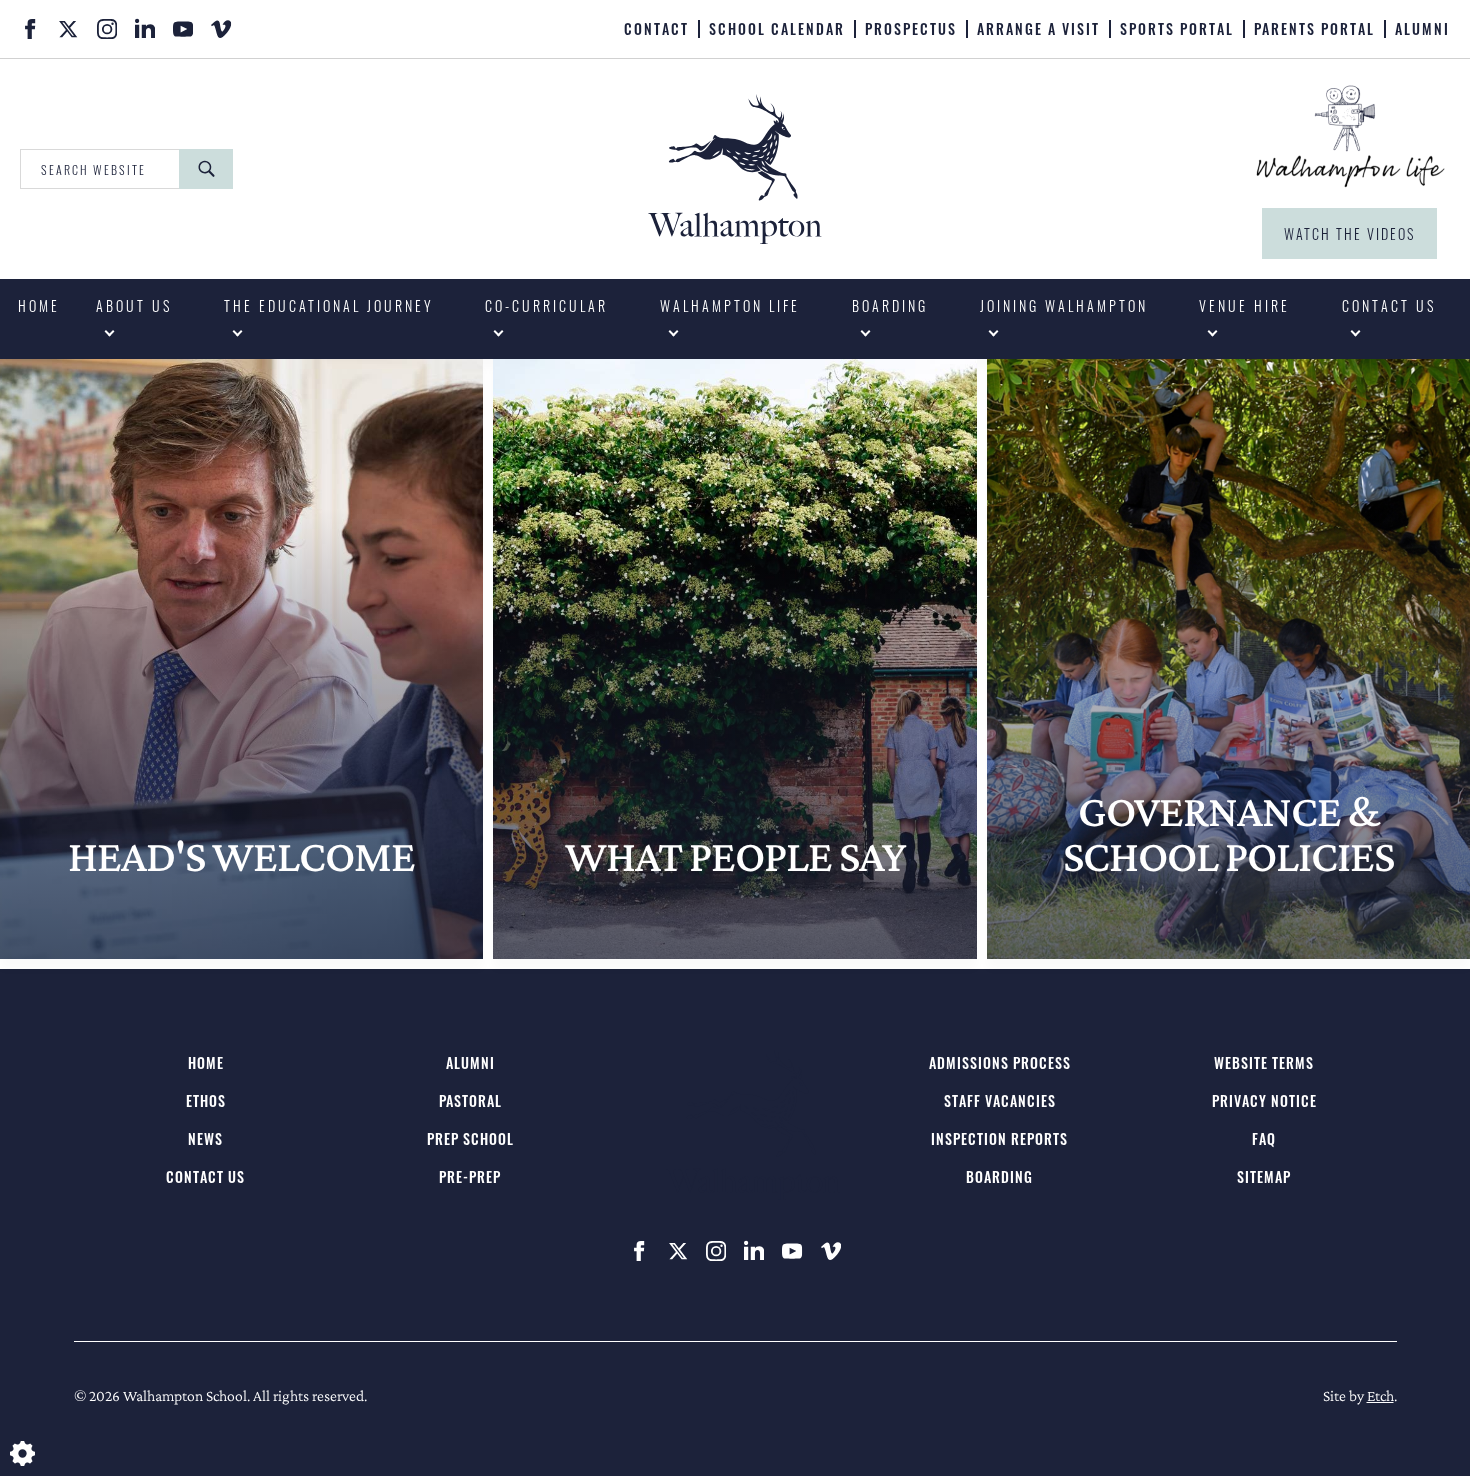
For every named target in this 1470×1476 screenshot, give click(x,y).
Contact (656, 29)
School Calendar (777, 29)
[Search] (206, 169)
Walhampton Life (730, 305)
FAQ (1264, 1138)
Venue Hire (1244, 305)
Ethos (206, 1100)
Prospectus (911, 29)
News (205, 1138)
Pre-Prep (470, 1176)
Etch (1380, 1395)
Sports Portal (1177, 29)
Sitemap (1264, 1176)
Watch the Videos (1349, 233)
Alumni (1422, 29)
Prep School (470, 1138)
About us (134, 305)
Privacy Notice (1264, 1100)
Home (39, 305)
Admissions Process (1000, 1062)
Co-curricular (546, 305)
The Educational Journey (329, 305)
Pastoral (470, 1100)
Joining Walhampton (1064, 305)
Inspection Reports (999, 1138)
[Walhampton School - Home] (428, 27)
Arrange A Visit (1038, 29)
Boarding (890, 305)
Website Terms (1264, 1062)
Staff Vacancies (1000, 1100)
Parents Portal (1314, 29)
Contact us (1389, 305)
